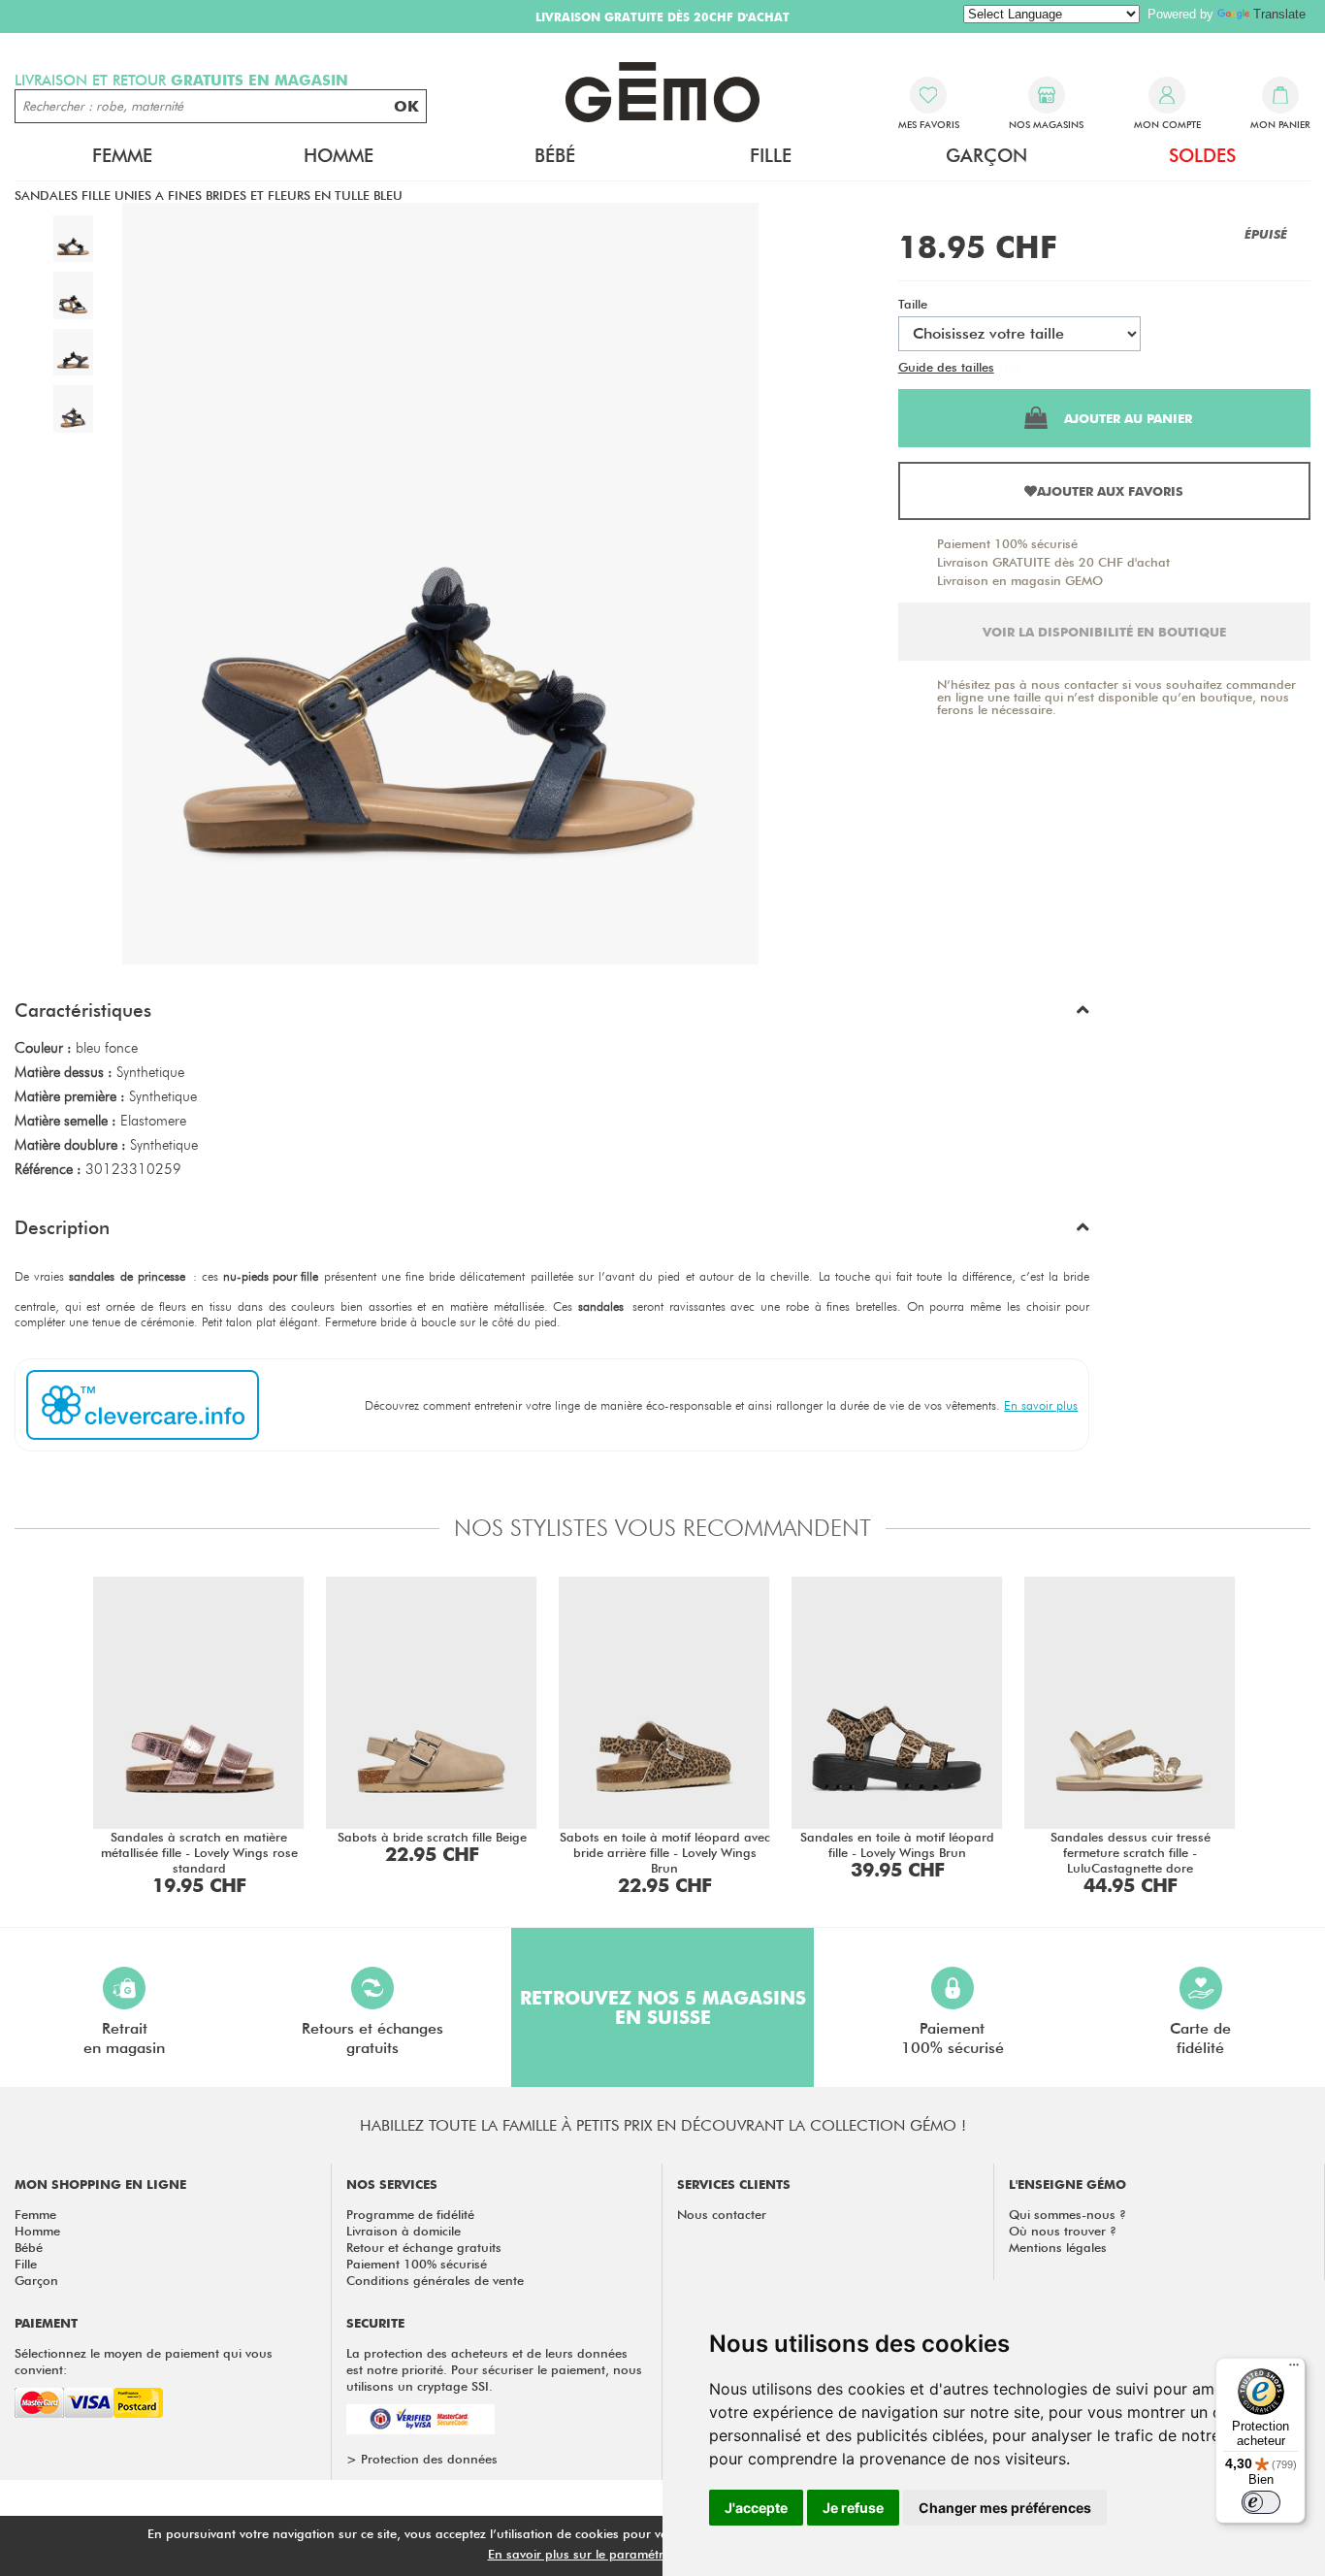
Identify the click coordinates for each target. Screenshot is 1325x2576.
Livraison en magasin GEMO (1020, 580)
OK (406, 106)
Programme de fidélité (410, 2214)
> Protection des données (422, 2459)
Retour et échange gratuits (424, 2247)
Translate (1279, 14)
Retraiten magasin (124, 2038)
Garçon (36, 2280)
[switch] (1261, 2502)
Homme (37, 2231)
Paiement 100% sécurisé (1007, 543)
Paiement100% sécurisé (953, 2038)
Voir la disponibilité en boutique (1104, 632)
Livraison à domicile (404, 2231)
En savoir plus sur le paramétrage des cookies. (625, 2554)
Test (1009, 367)
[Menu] (1294, 2369)
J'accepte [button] (756, 2508)
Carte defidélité (1200, 2038)
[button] (552, 1015)
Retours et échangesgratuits (372, 2038)
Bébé (29, 2247)
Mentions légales (1058, 2247)
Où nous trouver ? (1063, 2231)
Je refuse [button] (853, 2508)
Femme (35, 2214)
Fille (26, 2264)
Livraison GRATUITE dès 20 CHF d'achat (1053, 562)
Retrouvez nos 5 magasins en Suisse (663, 2007)
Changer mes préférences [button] (1005, 2508)
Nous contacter (722, 2214)
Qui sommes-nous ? (1067, 2214)
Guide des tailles (946, 367)
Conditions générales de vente (435, 2280)
